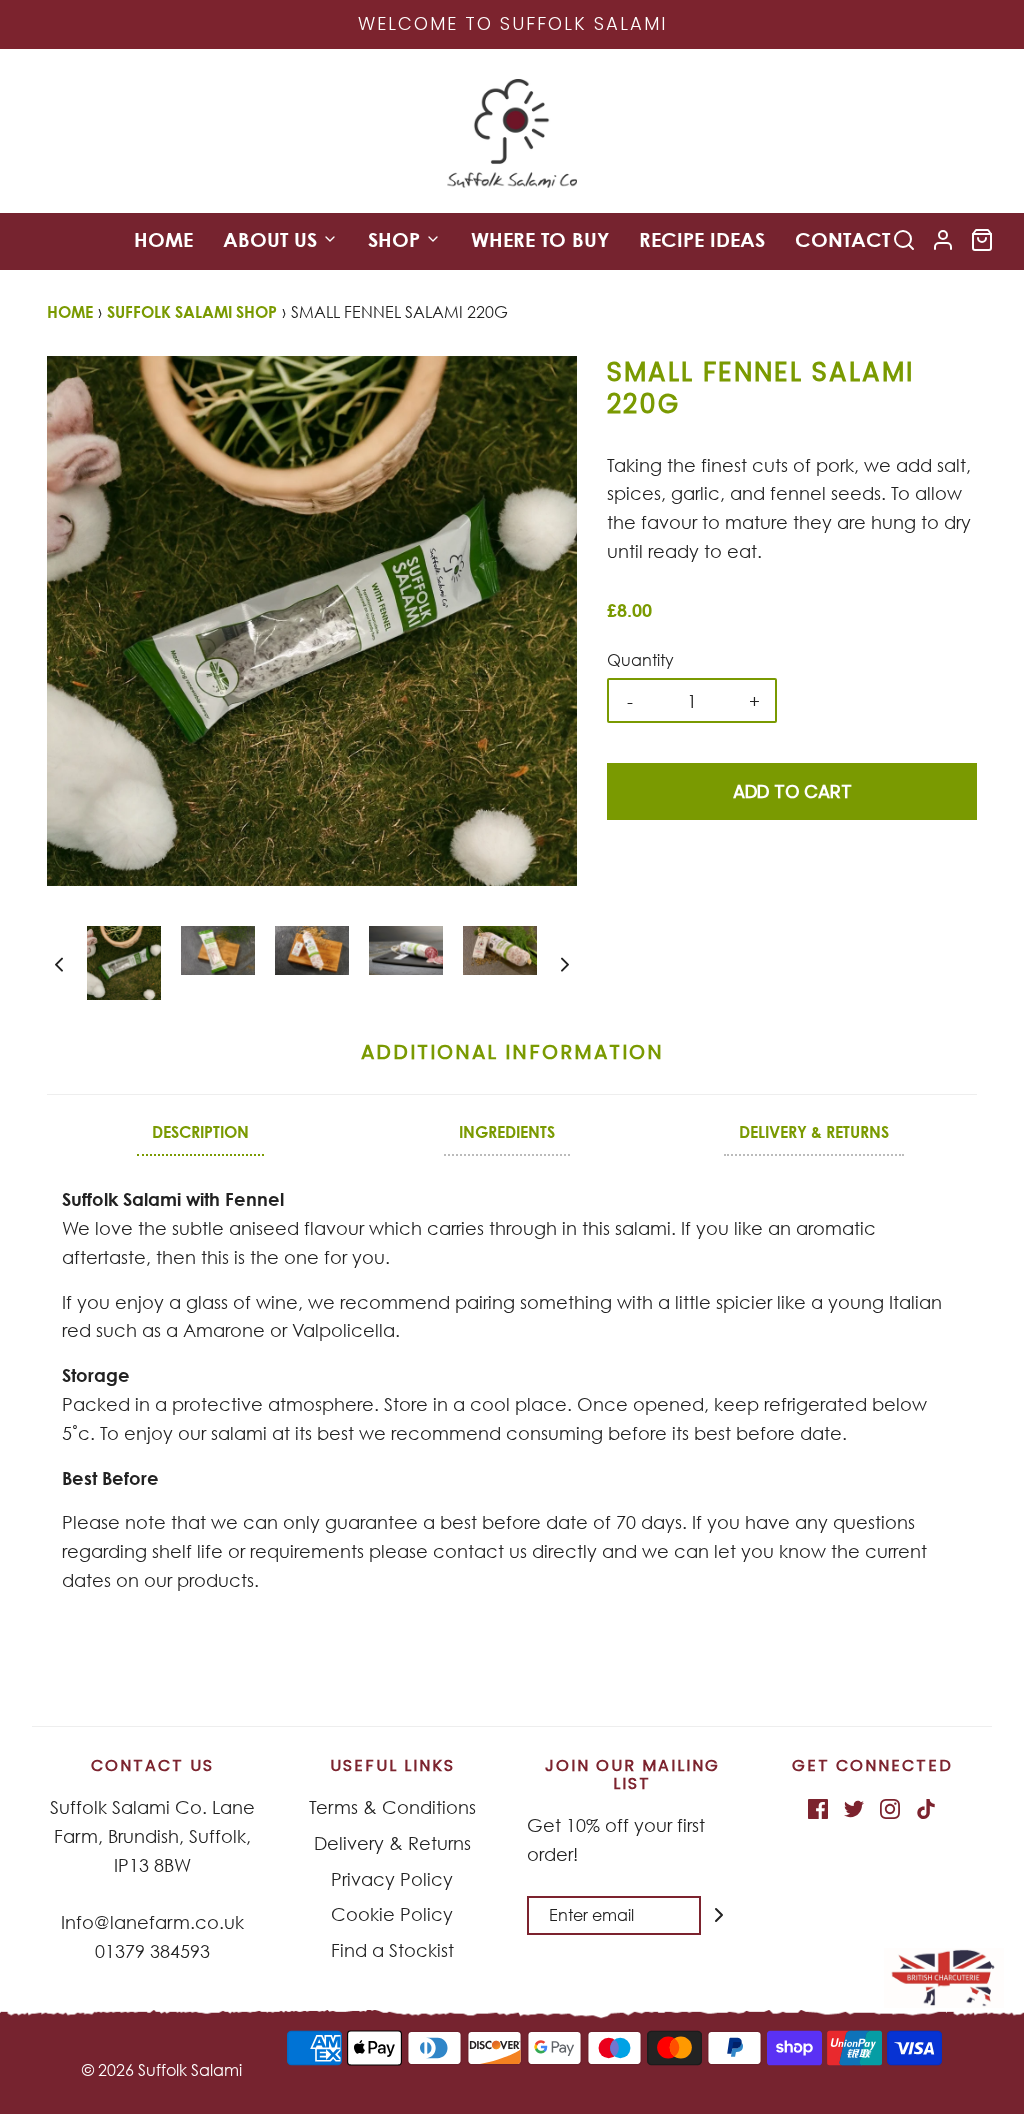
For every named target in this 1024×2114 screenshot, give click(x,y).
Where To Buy (540, 239)
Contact (842, 239)
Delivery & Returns (392, 1843)
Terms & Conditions (392, 1807)
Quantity (640, 660)
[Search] (904, 240)
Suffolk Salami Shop (192, 312)
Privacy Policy (392, 1879)
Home (163, 239)
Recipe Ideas (702, 239)
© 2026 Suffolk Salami (162, 2070)
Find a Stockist (392, 1950)
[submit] (719, 1915)
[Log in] (943, 240)
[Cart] (982, 240)
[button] (59, 962)
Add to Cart (792, 791)
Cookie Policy (392, 1914)
